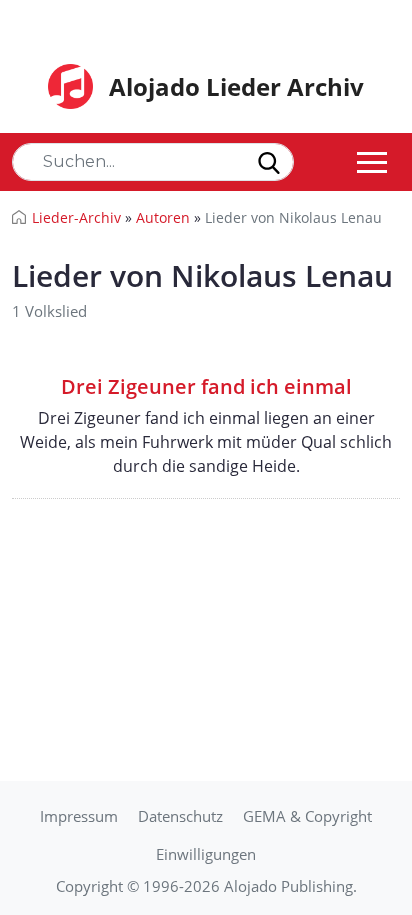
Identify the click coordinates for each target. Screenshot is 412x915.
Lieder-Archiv (76, 217)
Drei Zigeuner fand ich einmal (206, 386)
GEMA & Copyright (307, 816)
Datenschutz (180, 816)
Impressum (79, 816)
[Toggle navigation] (372, 162)
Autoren (163, 217)
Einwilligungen (206, 854)
